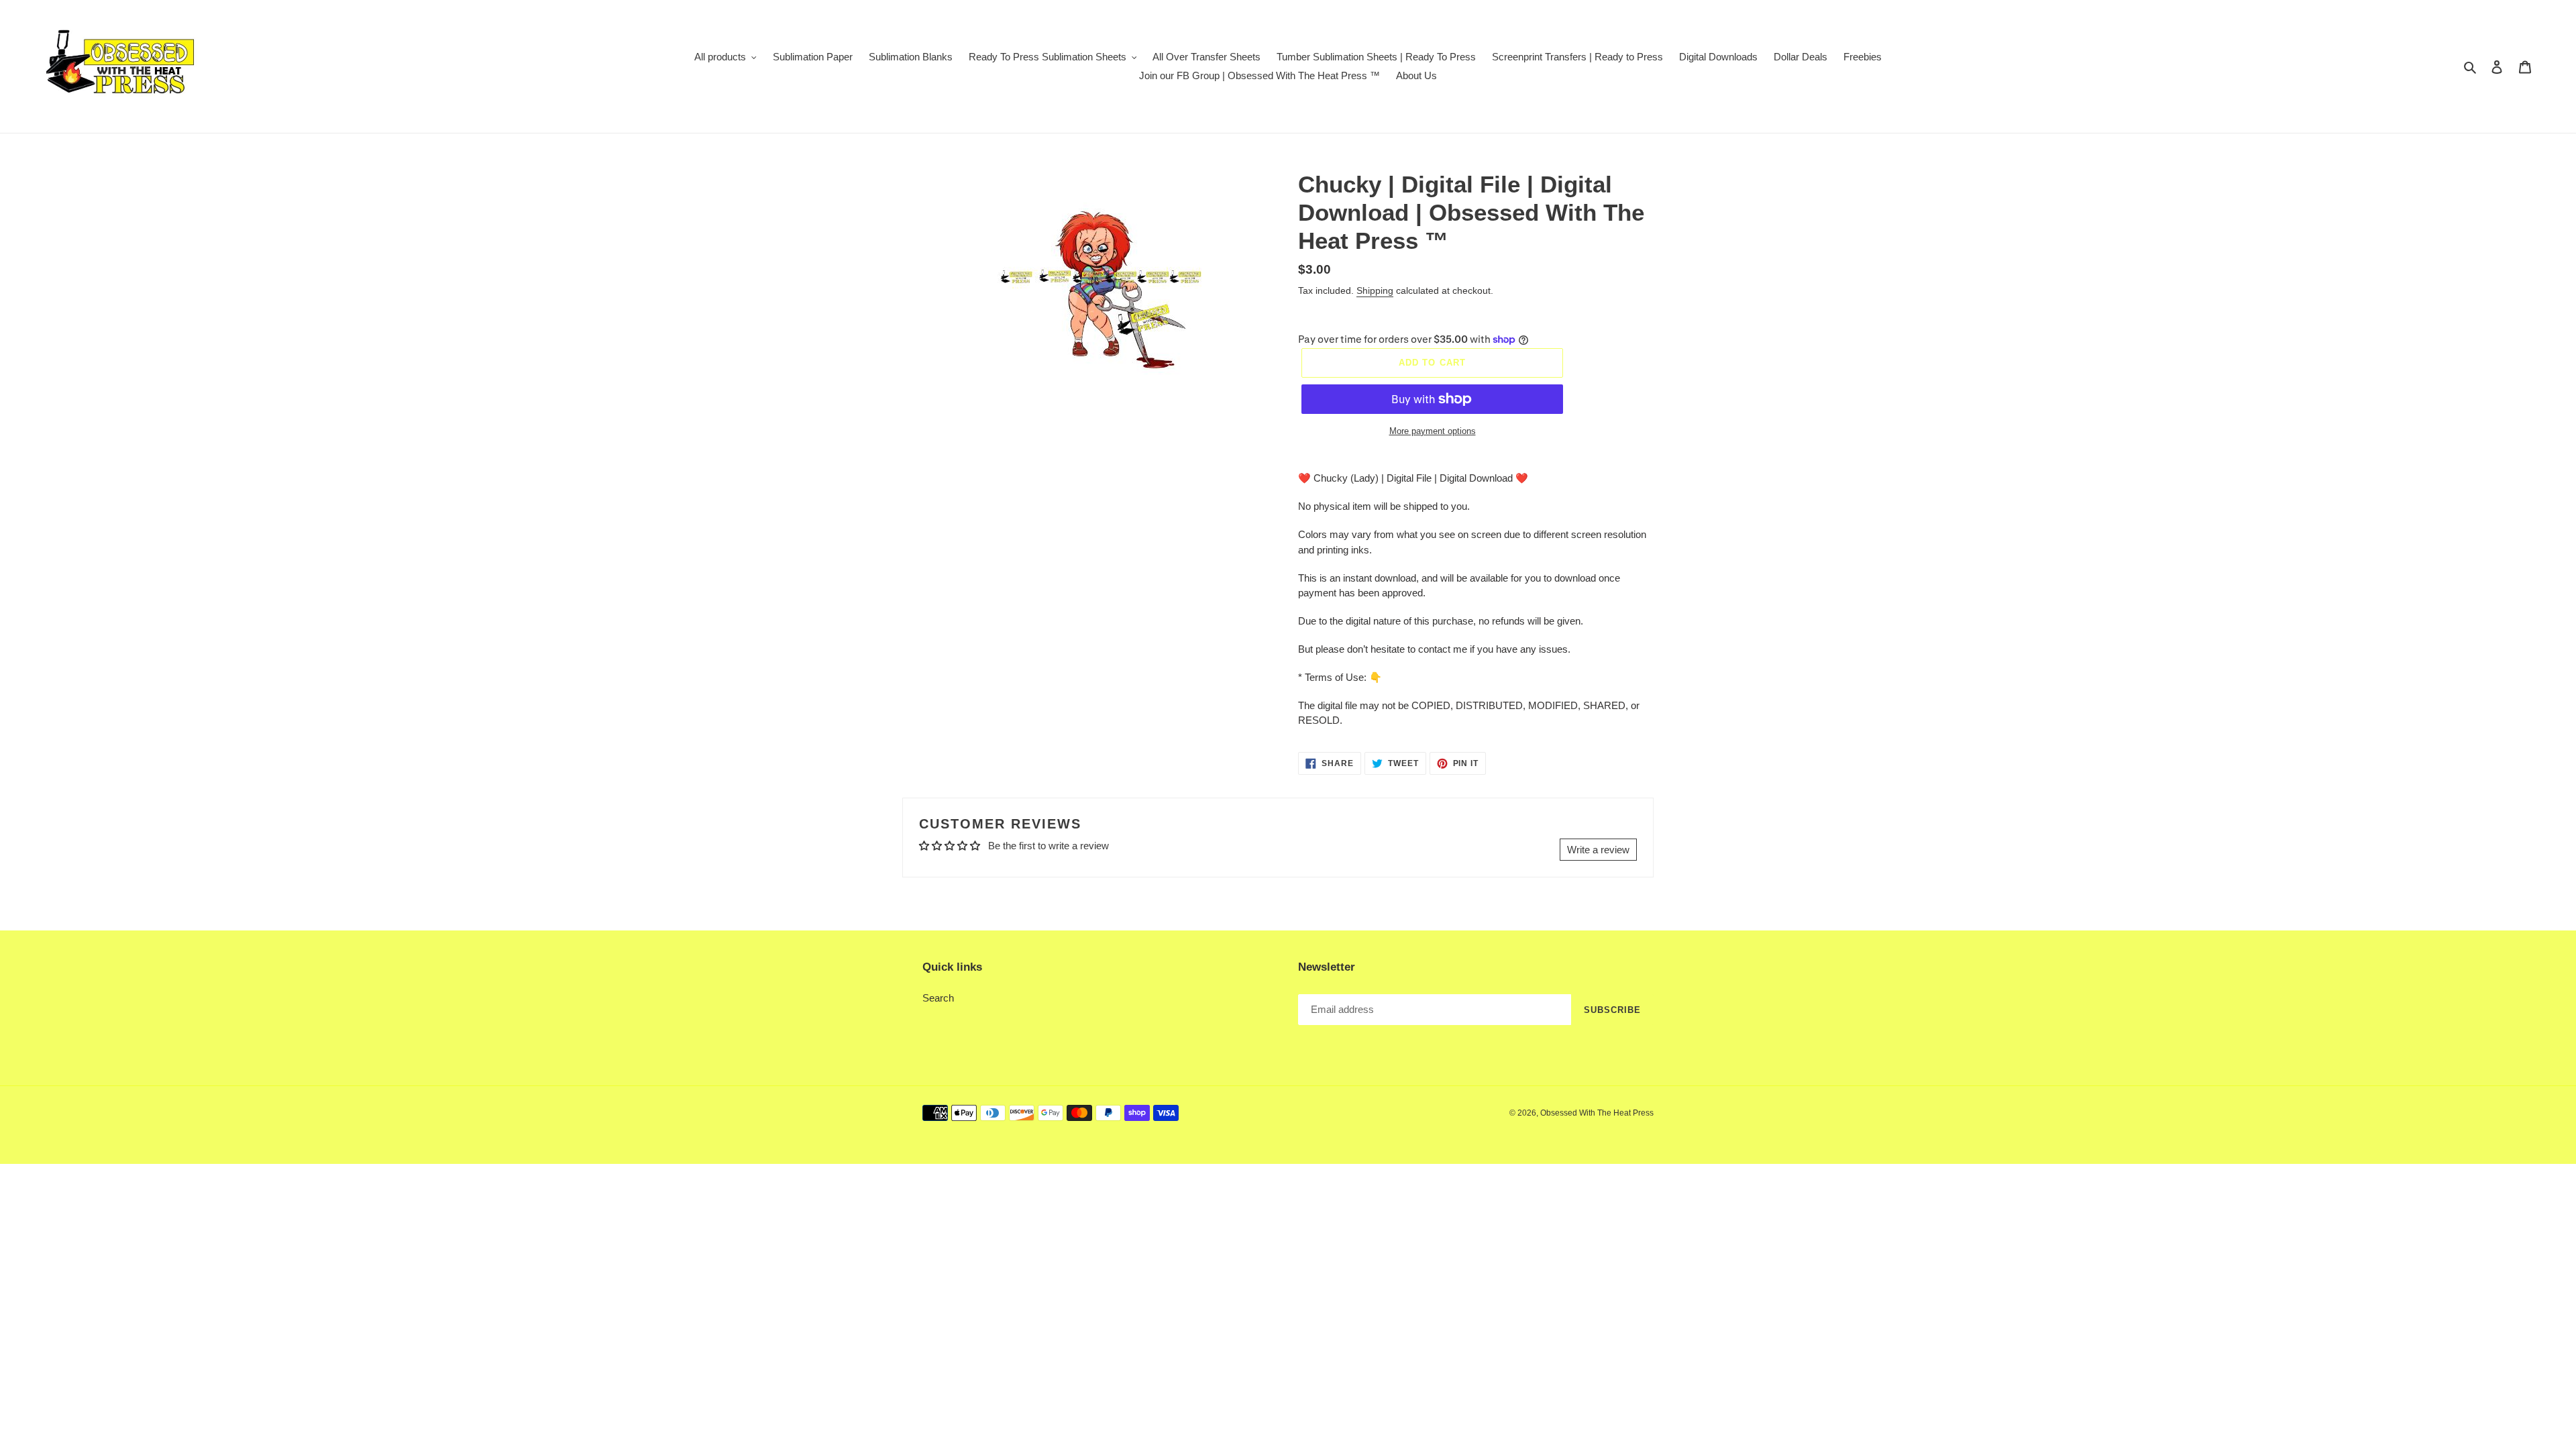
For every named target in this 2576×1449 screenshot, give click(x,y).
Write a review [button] (1598, 850)
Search (938, 998)
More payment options (1433, 431)
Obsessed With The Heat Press (1597, 1113)
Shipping (1375, 290)
